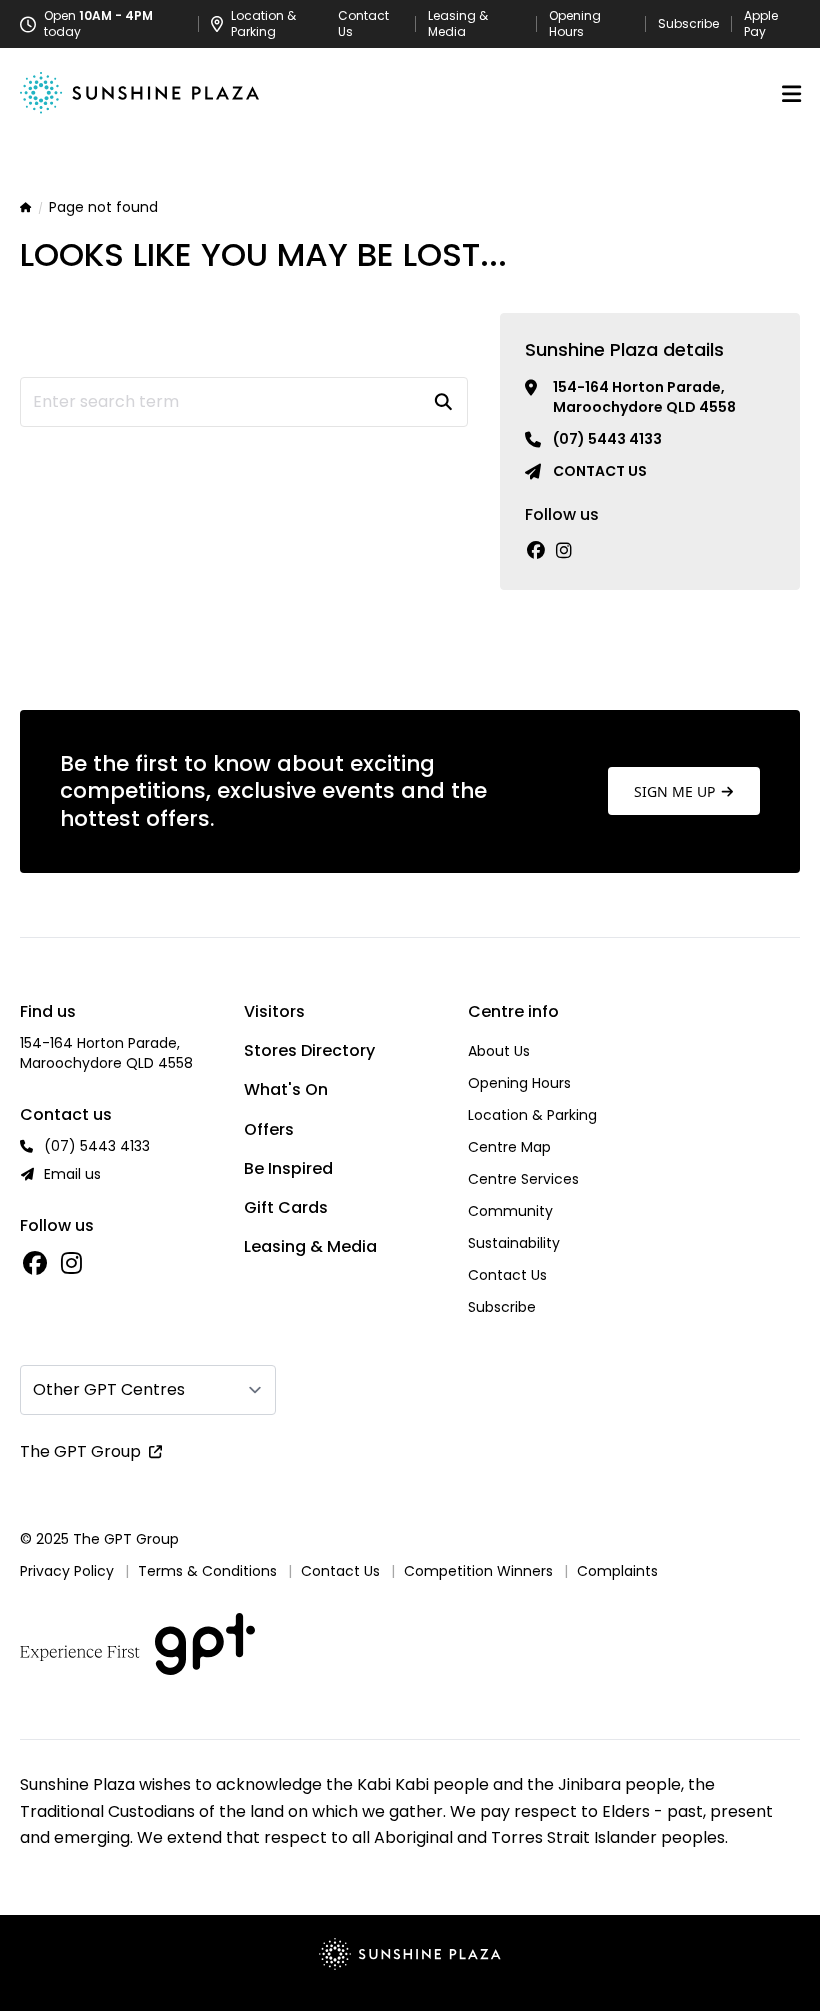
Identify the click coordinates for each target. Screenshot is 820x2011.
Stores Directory (309, 1050)
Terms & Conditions (207, 1571)
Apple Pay (761, 24)
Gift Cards (286, 1207)
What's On (286, 1089)
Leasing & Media (458, 24)
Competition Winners (478, 1571)
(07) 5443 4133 (607, 439)
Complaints (617, 1571)
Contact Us (363, 24)
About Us (499, 1051)
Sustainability (514, 1243)
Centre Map (509, 1147)
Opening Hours (575, 24)
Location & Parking (532, 1115)
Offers (269, 1129)
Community (510, 1211)
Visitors (274, 1011)
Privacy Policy (67, 1571)
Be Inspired (288, 1168)
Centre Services (523, 1179)
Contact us (600, 471)
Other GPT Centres (109, 1389)
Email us (72, 1174)
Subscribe (688, 24)
